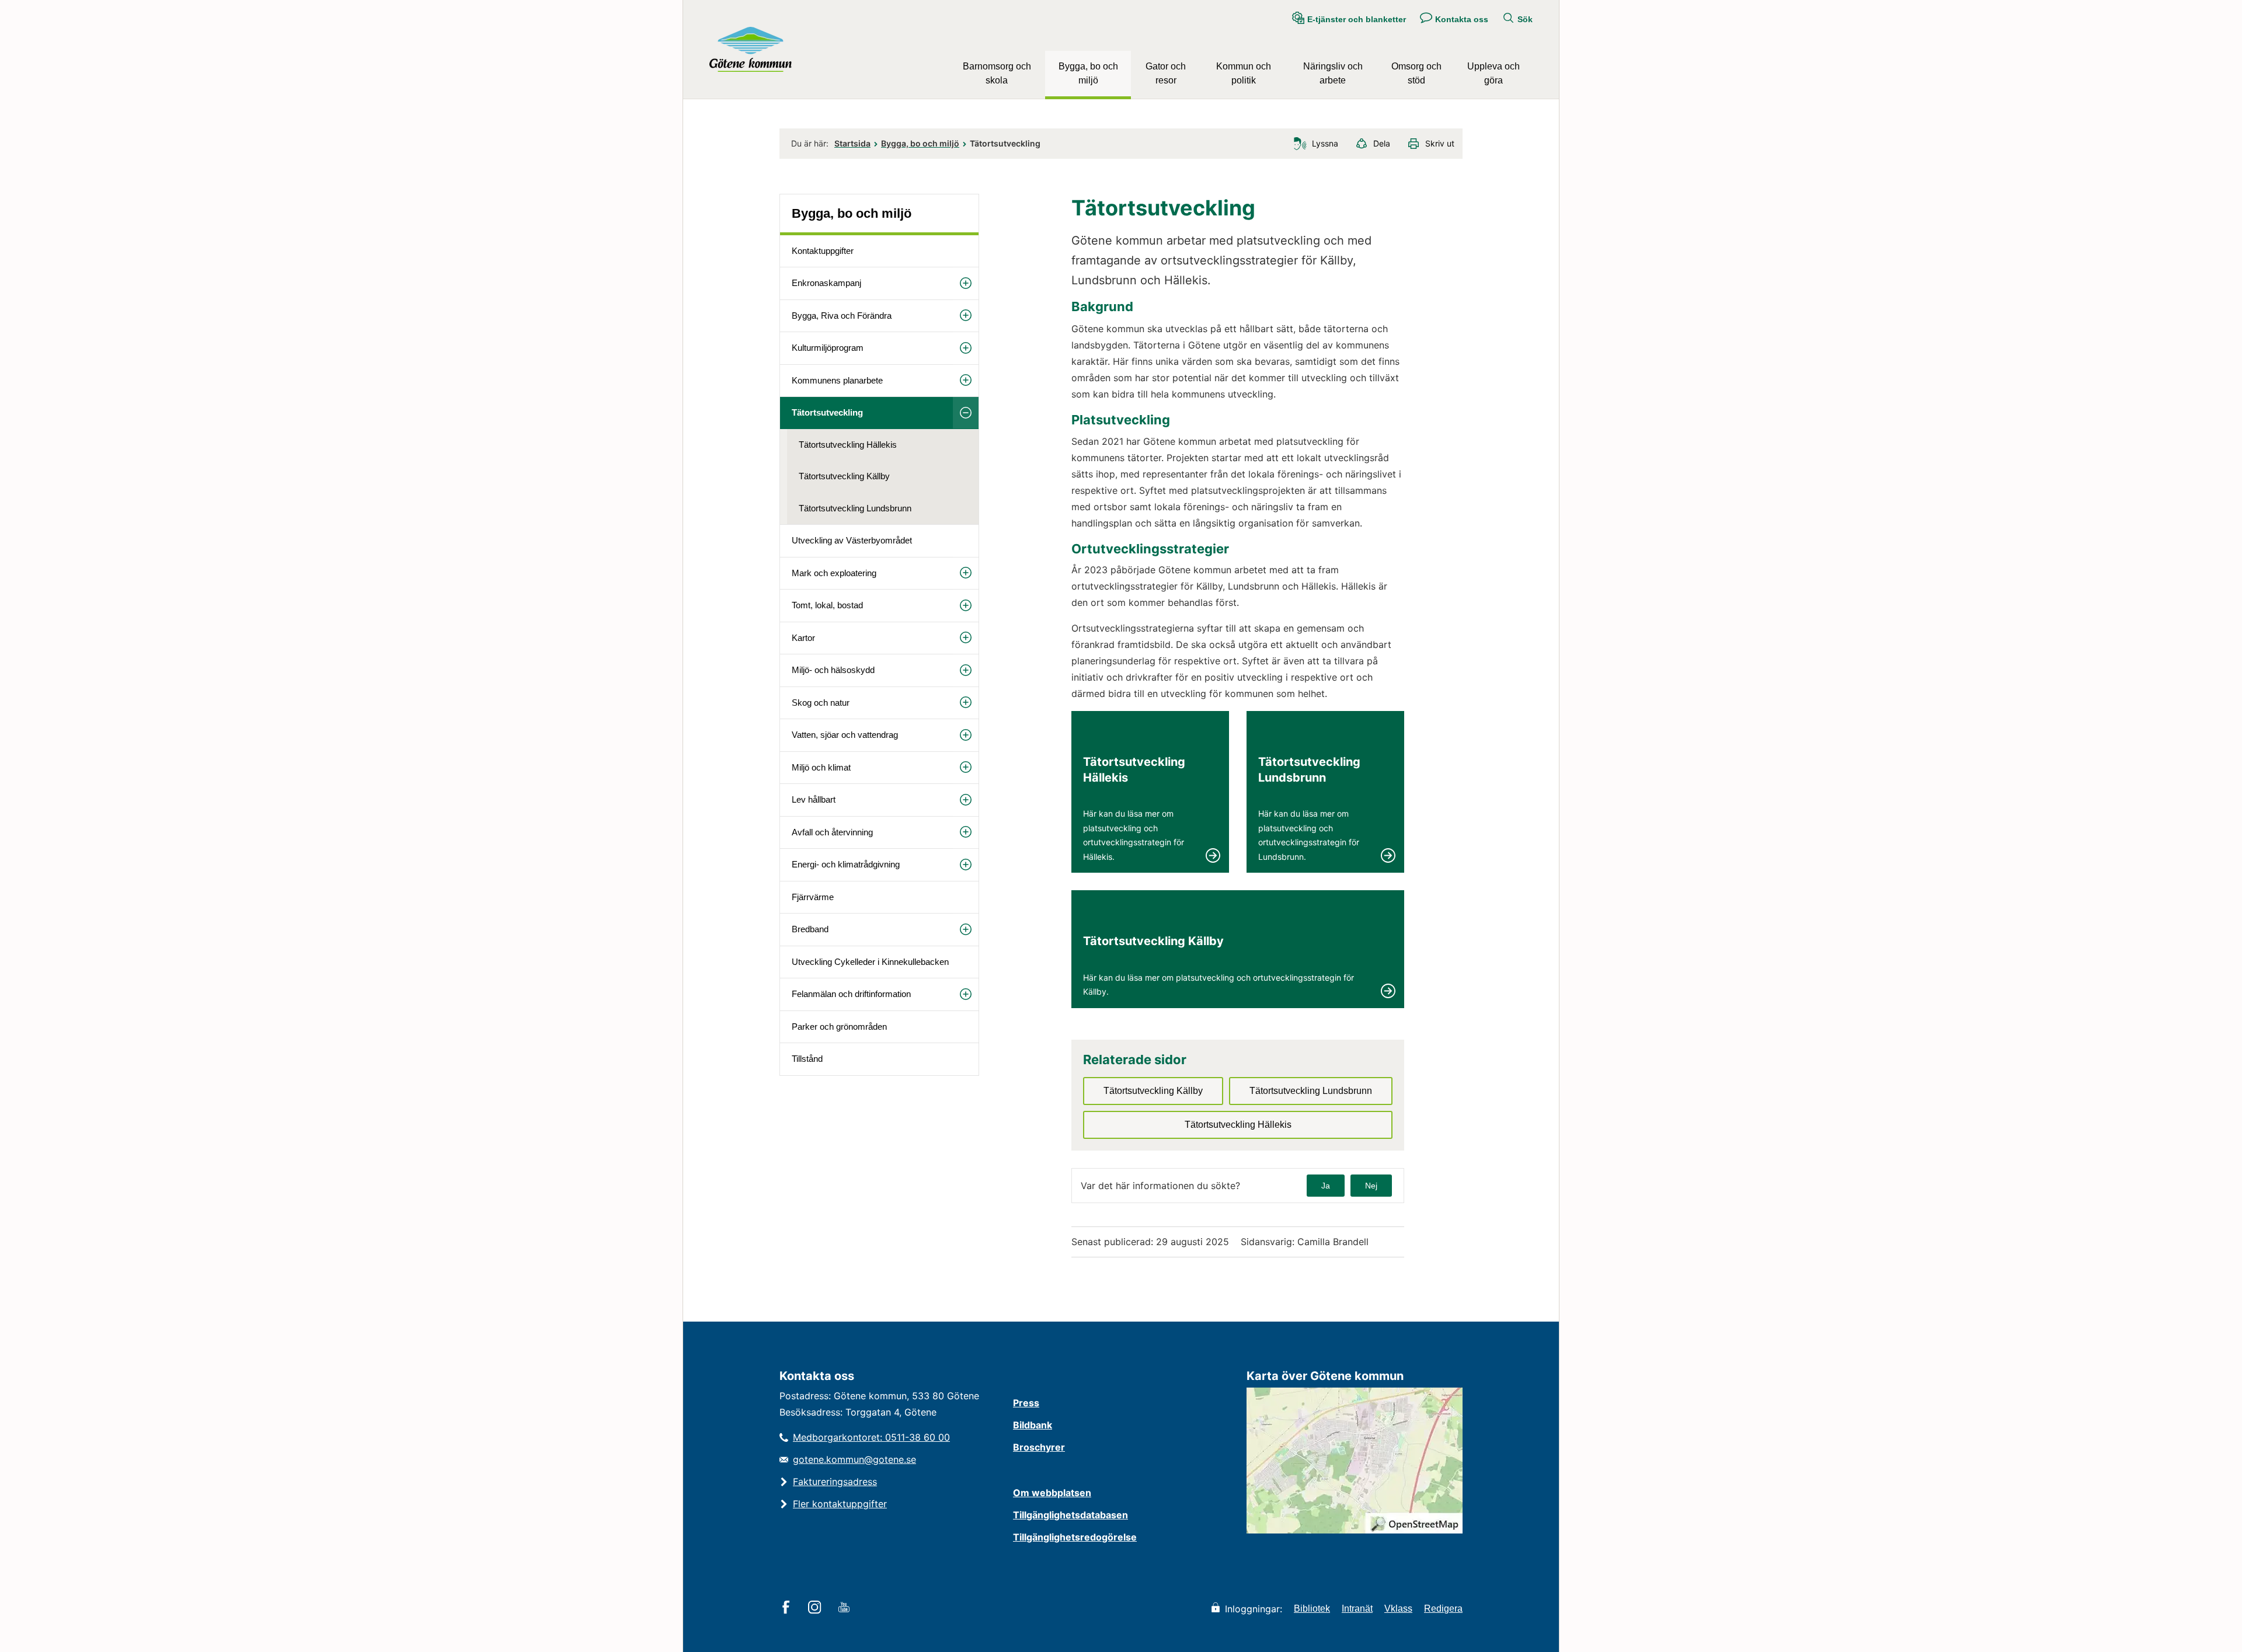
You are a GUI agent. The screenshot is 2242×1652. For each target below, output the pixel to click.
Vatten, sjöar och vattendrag (845, 735)
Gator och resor (1166, 73)
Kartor (803, 638)
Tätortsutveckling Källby (844, 476)
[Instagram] (817, 1608)
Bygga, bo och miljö (1088, 73)
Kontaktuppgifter (823, 251)
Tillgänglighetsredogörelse (1075, 1537)
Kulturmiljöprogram (828, 348)
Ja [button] (1326, 1186)
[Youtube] (846, 1608)
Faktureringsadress (835, 1482)
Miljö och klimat (821, 767)
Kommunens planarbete (837, 380)
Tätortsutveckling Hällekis (848, 445)
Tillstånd (807, 1059)
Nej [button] (1371, 1186)
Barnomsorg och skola (997, 73)
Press (1026, 1403)
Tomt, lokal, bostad (827, 605)
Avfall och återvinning (832, 832)
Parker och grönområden (839, 1027)
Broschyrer (1039, 1447)
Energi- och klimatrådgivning (846, 864)
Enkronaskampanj (826, 283)
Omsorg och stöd (1416, 73)
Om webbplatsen (1052, 1493)
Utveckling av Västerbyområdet (852, 540)
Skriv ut (1440, 143)
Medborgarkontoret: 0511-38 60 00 (871, 1437)
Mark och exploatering (834, 573)
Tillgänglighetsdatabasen (1070, 1515)
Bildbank (1033, 1425)
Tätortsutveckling (827, 412)
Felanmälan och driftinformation (851, 994)
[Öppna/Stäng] (966, 283)
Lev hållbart (814, 799)
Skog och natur (821, 703)
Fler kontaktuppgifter (840, 1504)
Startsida (852, 143)
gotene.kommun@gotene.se (854, 1459)
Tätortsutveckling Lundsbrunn (855, 508)
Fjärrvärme (813, 897)
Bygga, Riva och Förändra (842, 316)
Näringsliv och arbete (1333, 73)
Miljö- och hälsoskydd (833, 670)
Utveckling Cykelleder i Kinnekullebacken (870, 962)
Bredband (810, 929)
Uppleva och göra (1493, 73)
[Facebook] (788, 1608)
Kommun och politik (1244, 73)
